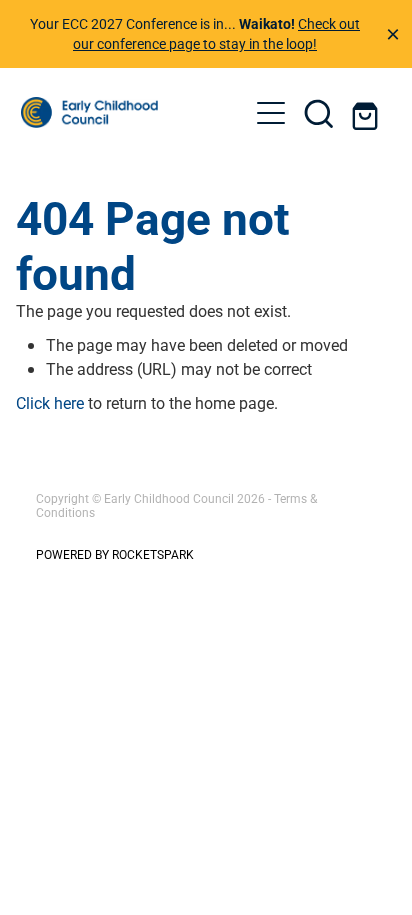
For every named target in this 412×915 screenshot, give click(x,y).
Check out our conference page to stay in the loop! (216, 33)
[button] (319, 113)
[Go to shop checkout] (367, 113)
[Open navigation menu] (271, 113)
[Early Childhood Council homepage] (134, 112)
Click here (50, 402)
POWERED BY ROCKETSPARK (115, 554)
